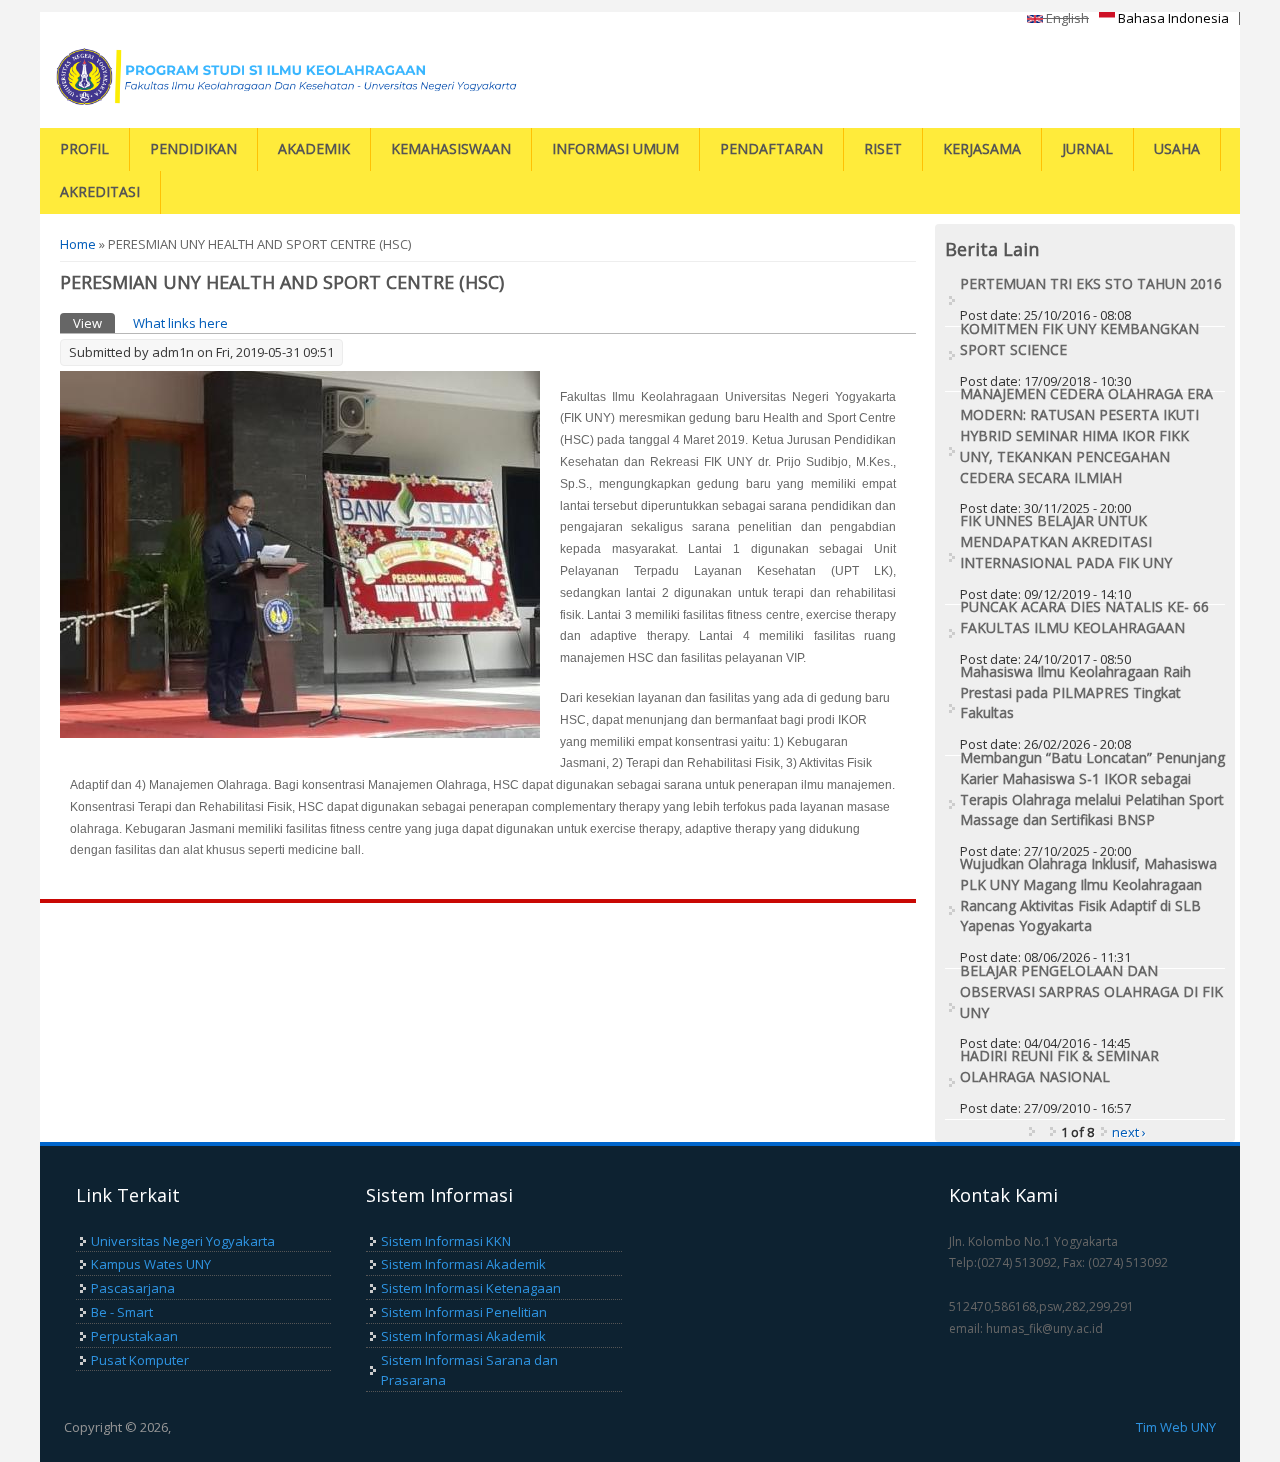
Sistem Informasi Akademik (463, 1264)
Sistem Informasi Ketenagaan (471, 1288)
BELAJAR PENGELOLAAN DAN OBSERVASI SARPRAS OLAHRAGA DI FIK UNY (1091, 991)
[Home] (295, 76)
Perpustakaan (134, 1336)
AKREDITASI (100, 191)
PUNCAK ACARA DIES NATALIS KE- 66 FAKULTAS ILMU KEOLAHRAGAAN (1084, 617)
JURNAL (1087, 148)
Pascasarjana (133, 1288)
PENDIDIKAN (193, 148)
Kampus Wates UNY (151, 1264)
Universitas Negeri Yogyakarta (183, 1241)
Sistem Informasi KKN (446, 1241)
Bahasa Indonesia (1172, 18)
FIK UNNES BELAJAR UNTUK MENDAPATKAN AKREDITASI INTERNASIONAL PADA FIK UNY (1066, 541)
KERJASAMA (982, 148)
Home (78, 244)
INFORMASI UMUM (615, 148)
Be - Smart (122, 1312)
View (94, 323)
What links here (180, 323)
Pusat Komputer (140, 1360)
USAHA (1177, 148)
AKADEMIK (314, 148)
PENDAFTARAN (771, 148)
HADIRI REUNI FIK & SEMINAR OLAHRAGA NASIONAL (1059, 1066)
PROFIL (84, 148)
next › (1129, 1132)
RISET (883, 148)
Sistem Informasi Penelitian (464, 1312)
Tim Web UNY (1176, 1427)
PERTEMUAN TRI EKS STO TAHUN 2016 (1091, 283)
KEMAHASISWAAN (451, 148)
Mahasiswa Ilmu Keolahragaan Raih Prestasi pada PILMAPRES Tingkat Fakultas (1075, 692)
